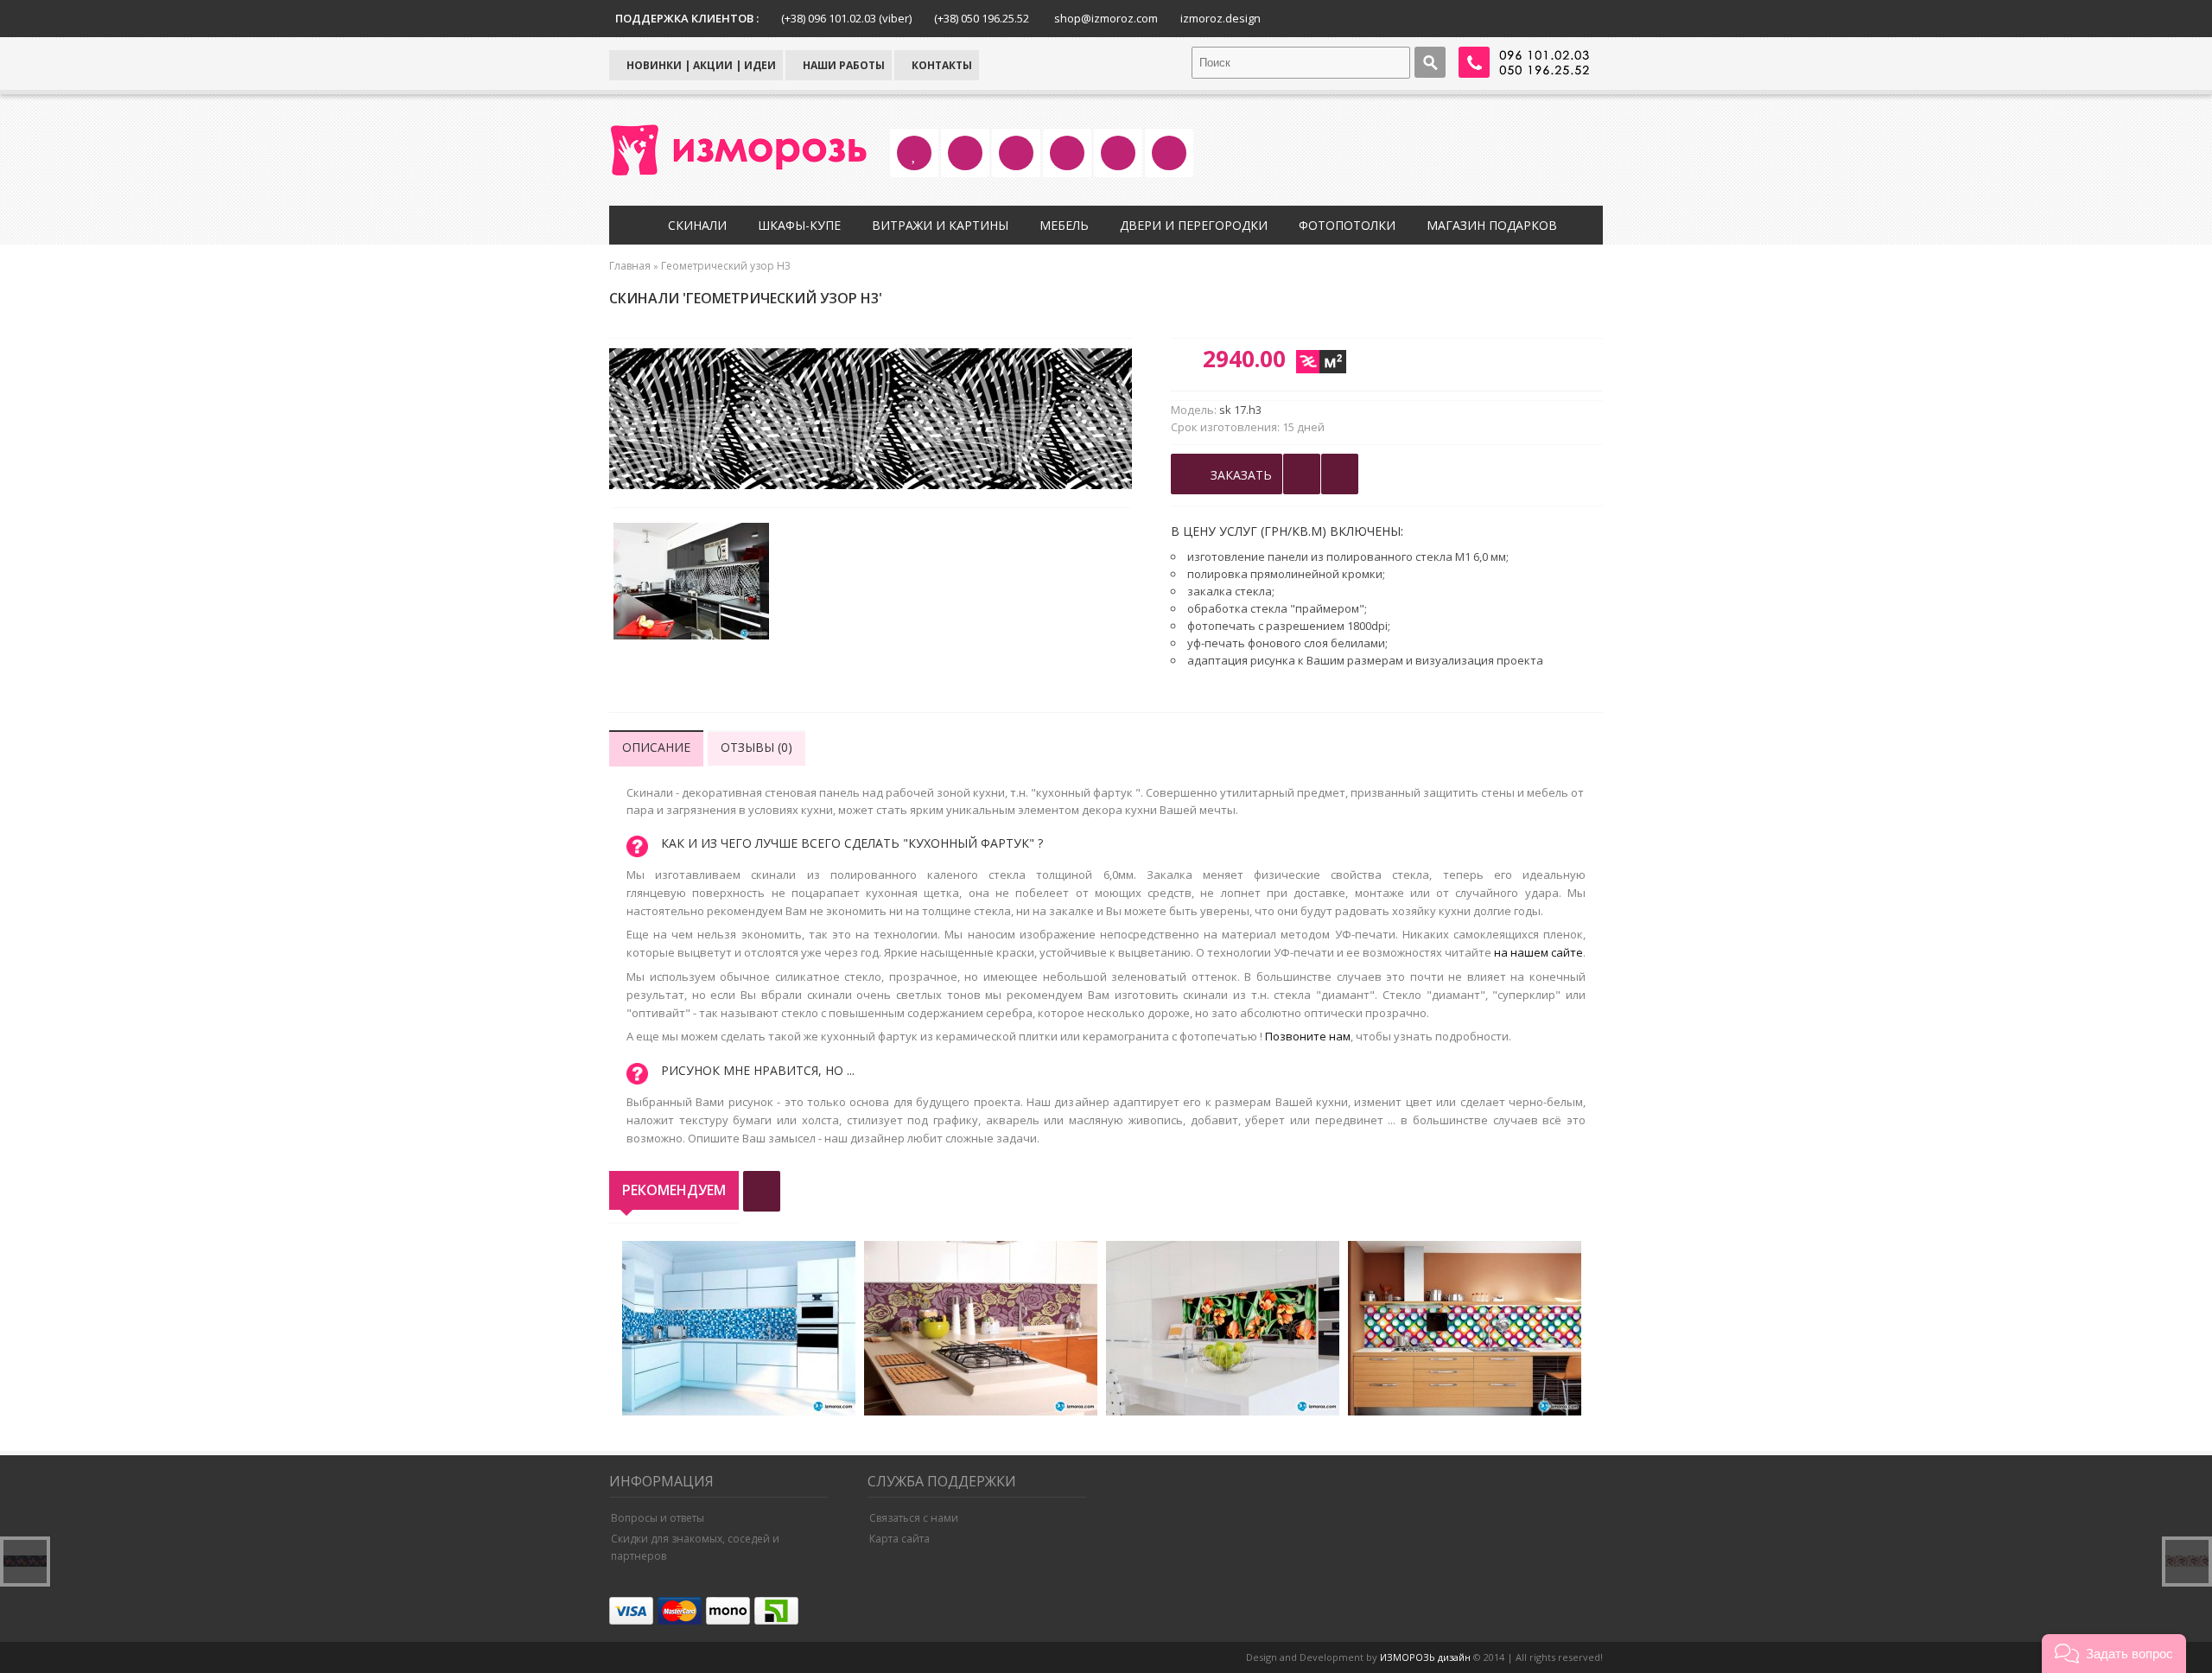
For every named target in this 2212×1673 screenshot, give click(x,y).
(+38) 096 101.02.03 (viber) (846, 18)
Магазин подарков (1492, 225)
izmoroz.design (1220, 18)
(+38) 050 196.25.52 (982, 18)
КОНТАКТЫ (941, 65)
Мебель (1064, 225)
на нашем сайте (1538, 952)
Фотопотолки (1347, 225)
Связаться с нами (914, 1518)
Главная (630, 266)
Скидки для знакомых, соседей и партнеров (695, 1547)
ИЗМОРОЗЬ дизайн (1425, 1657)
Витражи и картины (940, 225)
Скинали (697, 225)
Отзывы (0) (756, 747)
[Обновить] (762, 1191)
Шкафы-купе (799, 225)
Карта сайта (899, 1539)
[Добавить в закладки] (1302, 474)
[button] (2114, 1654)
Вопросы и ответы (658, 1518)
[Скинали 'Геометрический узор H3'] (691, 583)
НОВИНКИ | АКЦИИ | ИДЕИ (700, 65)
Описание (656, 747)
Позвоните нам (1308, 1036)
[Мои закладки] (1340, 474)
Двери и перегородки (1194, 225)
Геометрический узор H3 (726, 266)
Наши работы (842, 65)
